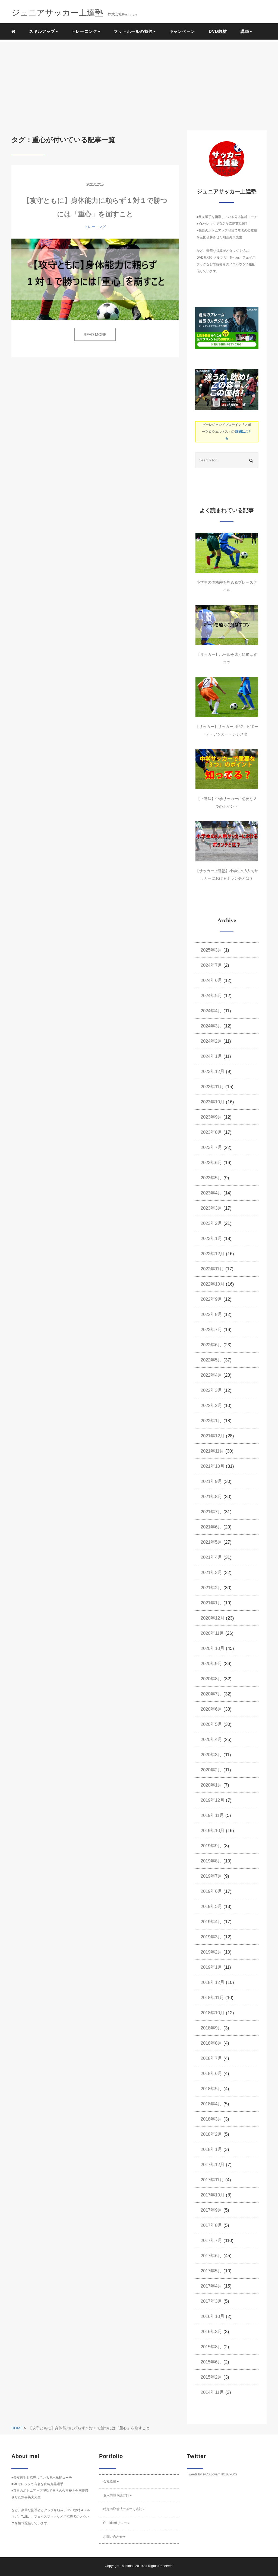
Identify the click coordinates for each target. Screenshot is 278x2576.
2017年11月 (212, 2180)
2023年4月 (211, 1193)
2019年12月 (213, 1800)
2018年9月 (211, 2028)
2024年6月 (211, 980)
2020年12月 (213, 1618)
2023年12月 (213, 1072)
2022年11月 (212, 1269)
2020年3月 (211, 1755)
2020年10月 (213, 1648)
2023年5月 (211, 1178)
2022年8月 (211, 1314)
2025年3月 (211, 950)
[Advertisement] (139, 80)
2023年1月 (211, 1239)
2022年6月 (211, 1345)
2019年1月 (211, 1967)
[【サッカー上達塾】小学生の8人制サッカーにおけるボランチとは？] (227, 841)
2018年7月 (211, 2058)
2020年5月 (211, 1724)
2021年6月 (211, 1527)
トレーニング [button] (84, 31)
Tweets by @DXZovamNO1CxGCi (212, 2474)
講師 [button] (245, 31)
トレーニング (95, 227)
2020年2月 (211, 1770)
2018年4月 (211, 2104)
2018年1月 (211, 2149)
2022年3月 (211, 1390)
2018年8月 (211, 2043)
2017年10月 (213, 2195)
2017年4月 (211, 2286)
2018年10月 (213, 2013)
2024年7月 (211, 965)
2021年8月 (211, 1497)
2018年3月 (211, 2119)
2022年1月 (211, 1421)
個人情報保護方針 (116, 2495)
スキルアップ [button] (42, 31)
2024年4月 (211, 1011)
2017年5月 (211, 2271)
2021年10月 (213, 1466)
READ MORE (95, 335)
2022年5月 (211, 1360)
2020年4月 (211, 1740)
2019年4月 (211, 1922)
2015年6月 (211, 2362)
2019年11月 (212, 1815)
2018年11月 (212, 1998)
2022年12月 (213, 1254)
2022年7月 (211, 1330)
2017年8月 (211, 2225)
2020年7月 (211, 1694)
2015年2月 (211, 2377)
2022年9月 (211, 1299)
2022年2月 (211, 1406)
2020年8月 (211, 1679)
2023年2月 (211, 1223)
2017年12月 (213, 2165)
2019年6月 (211, 1891)
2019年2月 (211, 1952)
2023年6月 (211, 1163)
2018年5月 (211, 2089)
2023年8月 (211, 1132)
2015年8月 (211, 2347)
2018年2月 (211, 2134)
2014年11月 (212, 2392)
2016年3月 (211, 2332)
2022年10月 (213, 1284)
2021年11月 (212, 1451)
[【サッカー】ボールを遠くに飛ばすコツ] (227, 625)
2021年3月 (211, 1573)
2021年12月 (213, 1436)
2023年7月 (211, 1147)
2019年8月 (211, 1861)
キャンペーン (182, 31)
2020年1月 (211, 1785)
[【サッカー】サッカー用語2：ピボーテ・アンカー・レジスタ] (227, 697)
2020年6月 (211, 1709)
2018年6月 (211, 2074)
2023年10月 (213, 1102)
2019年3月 (211, 1937)
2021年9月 (211, 1481)
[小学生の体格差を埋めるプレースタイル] (227, 553)
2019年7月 (211, 1876)
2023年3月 (211, 1208)
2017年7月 (211, 2241)
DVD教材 (218, 31)
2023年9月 (211, 1117)
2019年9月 (211, 1846)
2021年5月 (211, 1542)
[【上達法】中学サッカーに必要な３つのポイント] (227, 769)
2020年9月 (211, 1664)
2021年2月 (211, 1588)
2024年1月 (211, 1056)
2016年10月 (213, 2316)
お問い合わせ (113, 2537)
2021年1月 (211, 1603)
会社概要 (110, 2481)
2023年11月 (212, 1087)
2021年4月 (211, 1557)
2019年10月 (213, 1831)
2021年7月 (211, 1512)
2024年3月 (211, 1026)
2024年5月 (211, 996)
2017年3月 (211, 2301)
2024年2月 (211, 1041)
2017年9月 (211, 2210)
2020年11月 (212, 1633)
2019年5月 (211, 1907)
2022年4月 (211, 1375)
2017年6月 (211, 2256)
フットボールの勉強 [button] (133, 31)
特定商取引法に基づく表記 (123, 2509)
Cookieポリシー (115, 2523)
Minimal (128, 2566)
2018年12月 (213, 1982)
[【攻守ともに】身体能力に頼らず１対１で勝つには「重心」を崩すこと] (95, 279)
